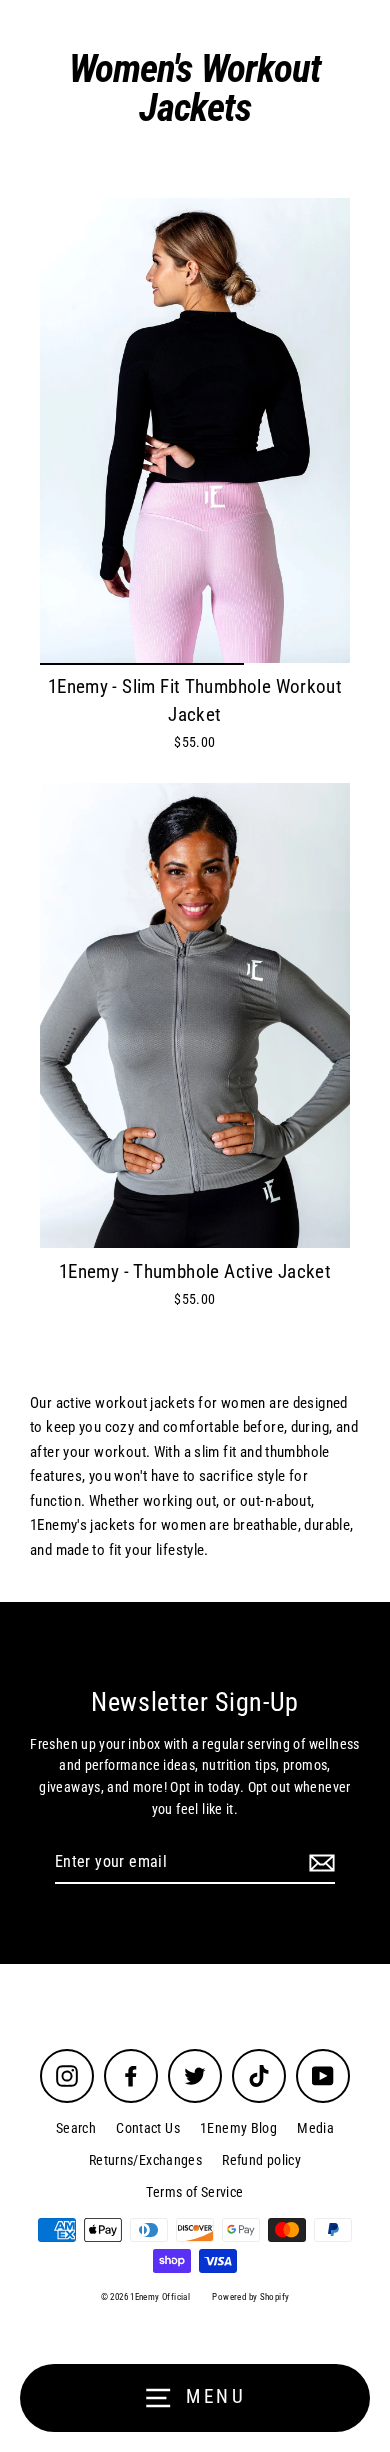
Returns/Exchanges (146, 2160)
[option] (195, 430)
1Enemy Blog (238, 2128)
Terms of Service (194, 2192)
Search (76, 2128)
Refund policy (261, 2160)
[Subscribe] (319, 1863)
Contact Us (148, 2128)
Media (315, 2128)
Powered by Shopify (250, 2297)
